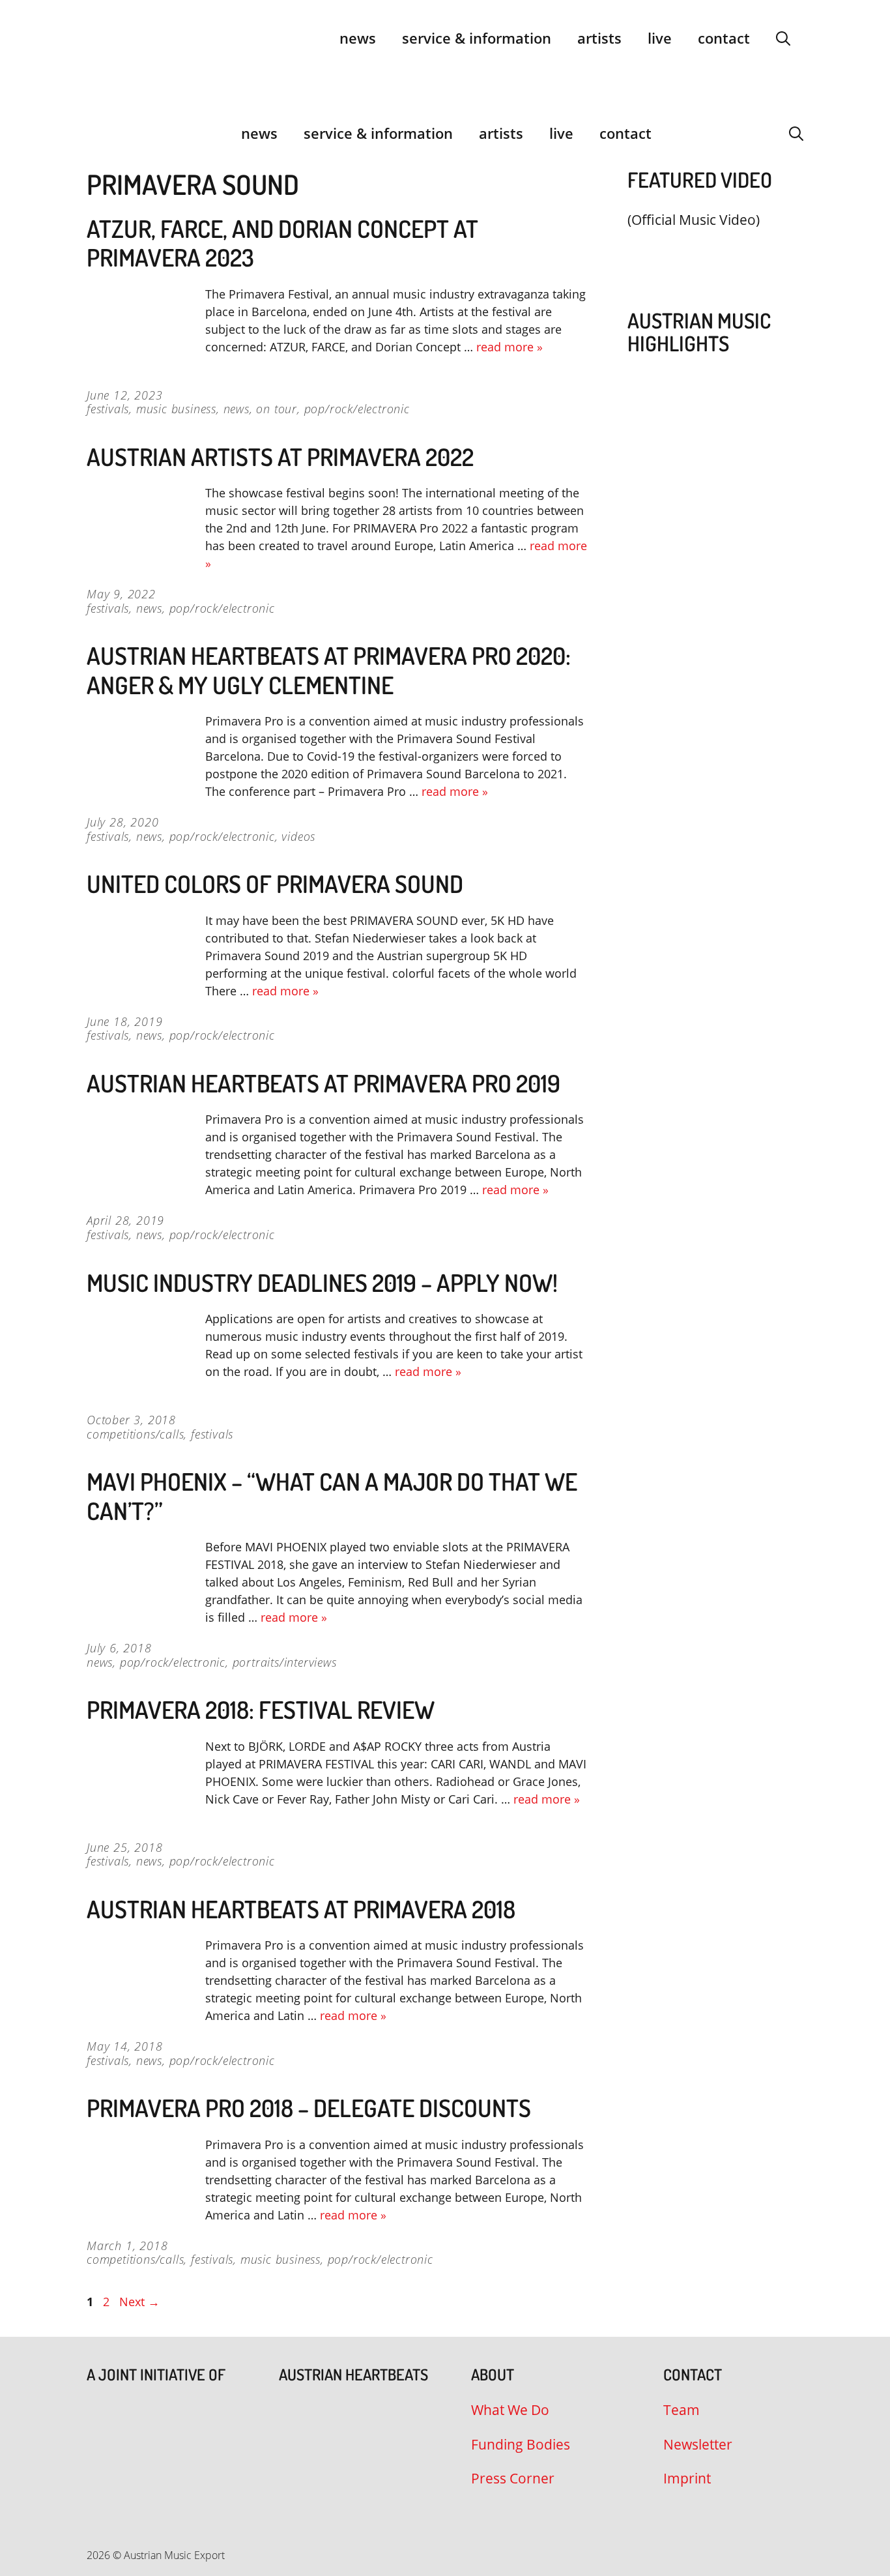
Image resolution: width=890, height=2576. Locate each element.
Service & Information (477, 38)
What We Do (510, 2410)
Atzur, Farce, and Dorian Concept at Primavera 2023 (282, 243)
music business (176, 409)
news (237, 409)
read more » (510, 347)
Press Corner (513, 2478)
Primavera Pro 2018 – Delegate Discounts (309, 2108)
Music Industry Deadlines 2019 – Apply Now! (322, 1282)
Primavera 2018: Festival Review (261, 1709)
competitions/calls (135, 1434)
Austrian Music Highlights (699, 332)
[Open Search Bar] (783, 38)
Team (682, 2410)
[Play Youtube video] (709, 251)
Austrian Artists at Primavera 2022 (280, 457)
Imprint (687, 2478)
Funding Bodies (521, 2444)
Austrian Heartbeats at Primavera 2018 (301, 1909)
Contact (724, 38)
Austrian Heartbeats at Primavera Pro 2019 (323, 1083)
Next (139, 2302)
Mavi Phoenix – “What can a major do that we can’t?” (332, 1496)
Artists (599, 38)
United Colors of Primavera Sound (275, 884)
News (358, 38)
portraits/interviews (285, 1662)
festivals (108, 409)
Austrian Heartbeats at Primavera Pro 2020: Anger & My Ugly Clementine (329, 670)
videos (298, 836)
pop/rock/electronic (357, 409)
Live (660, 38)
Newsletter (698, 2444)
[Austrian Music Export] (95, 133)
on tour (277, 409)
